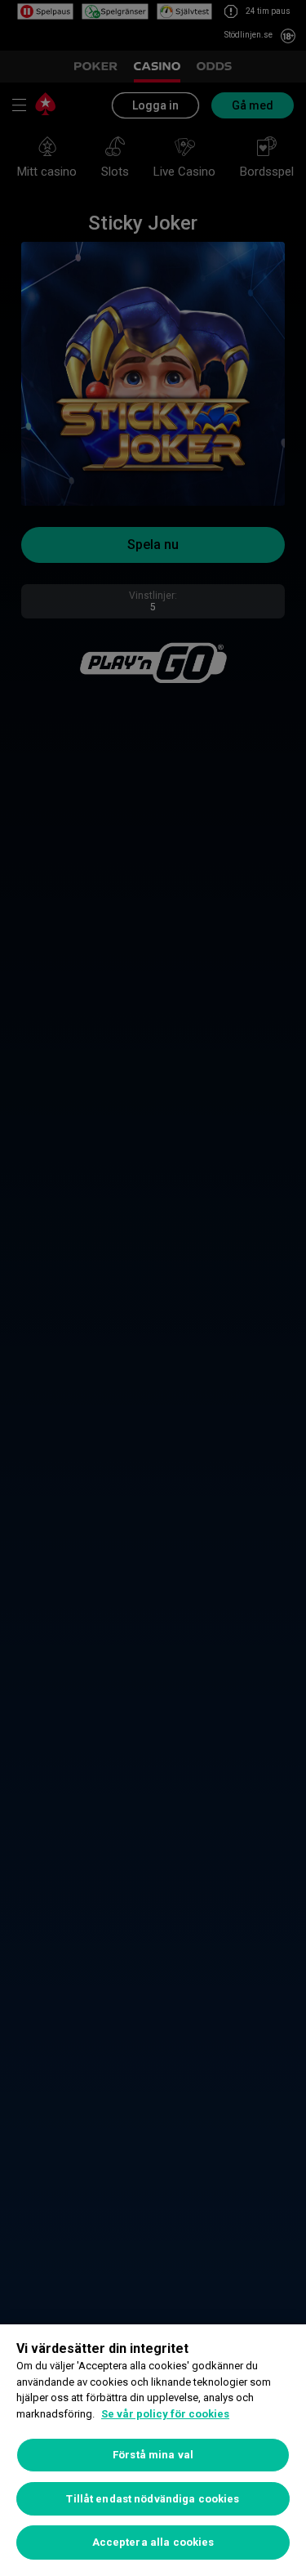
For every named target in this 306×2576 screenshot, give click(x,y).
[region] (153, 2450)
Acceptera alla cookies (153, 2542)
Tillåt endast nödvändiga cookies (153, 2499)
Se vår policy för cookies (165, 2414)
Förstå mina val (153, 2455)
